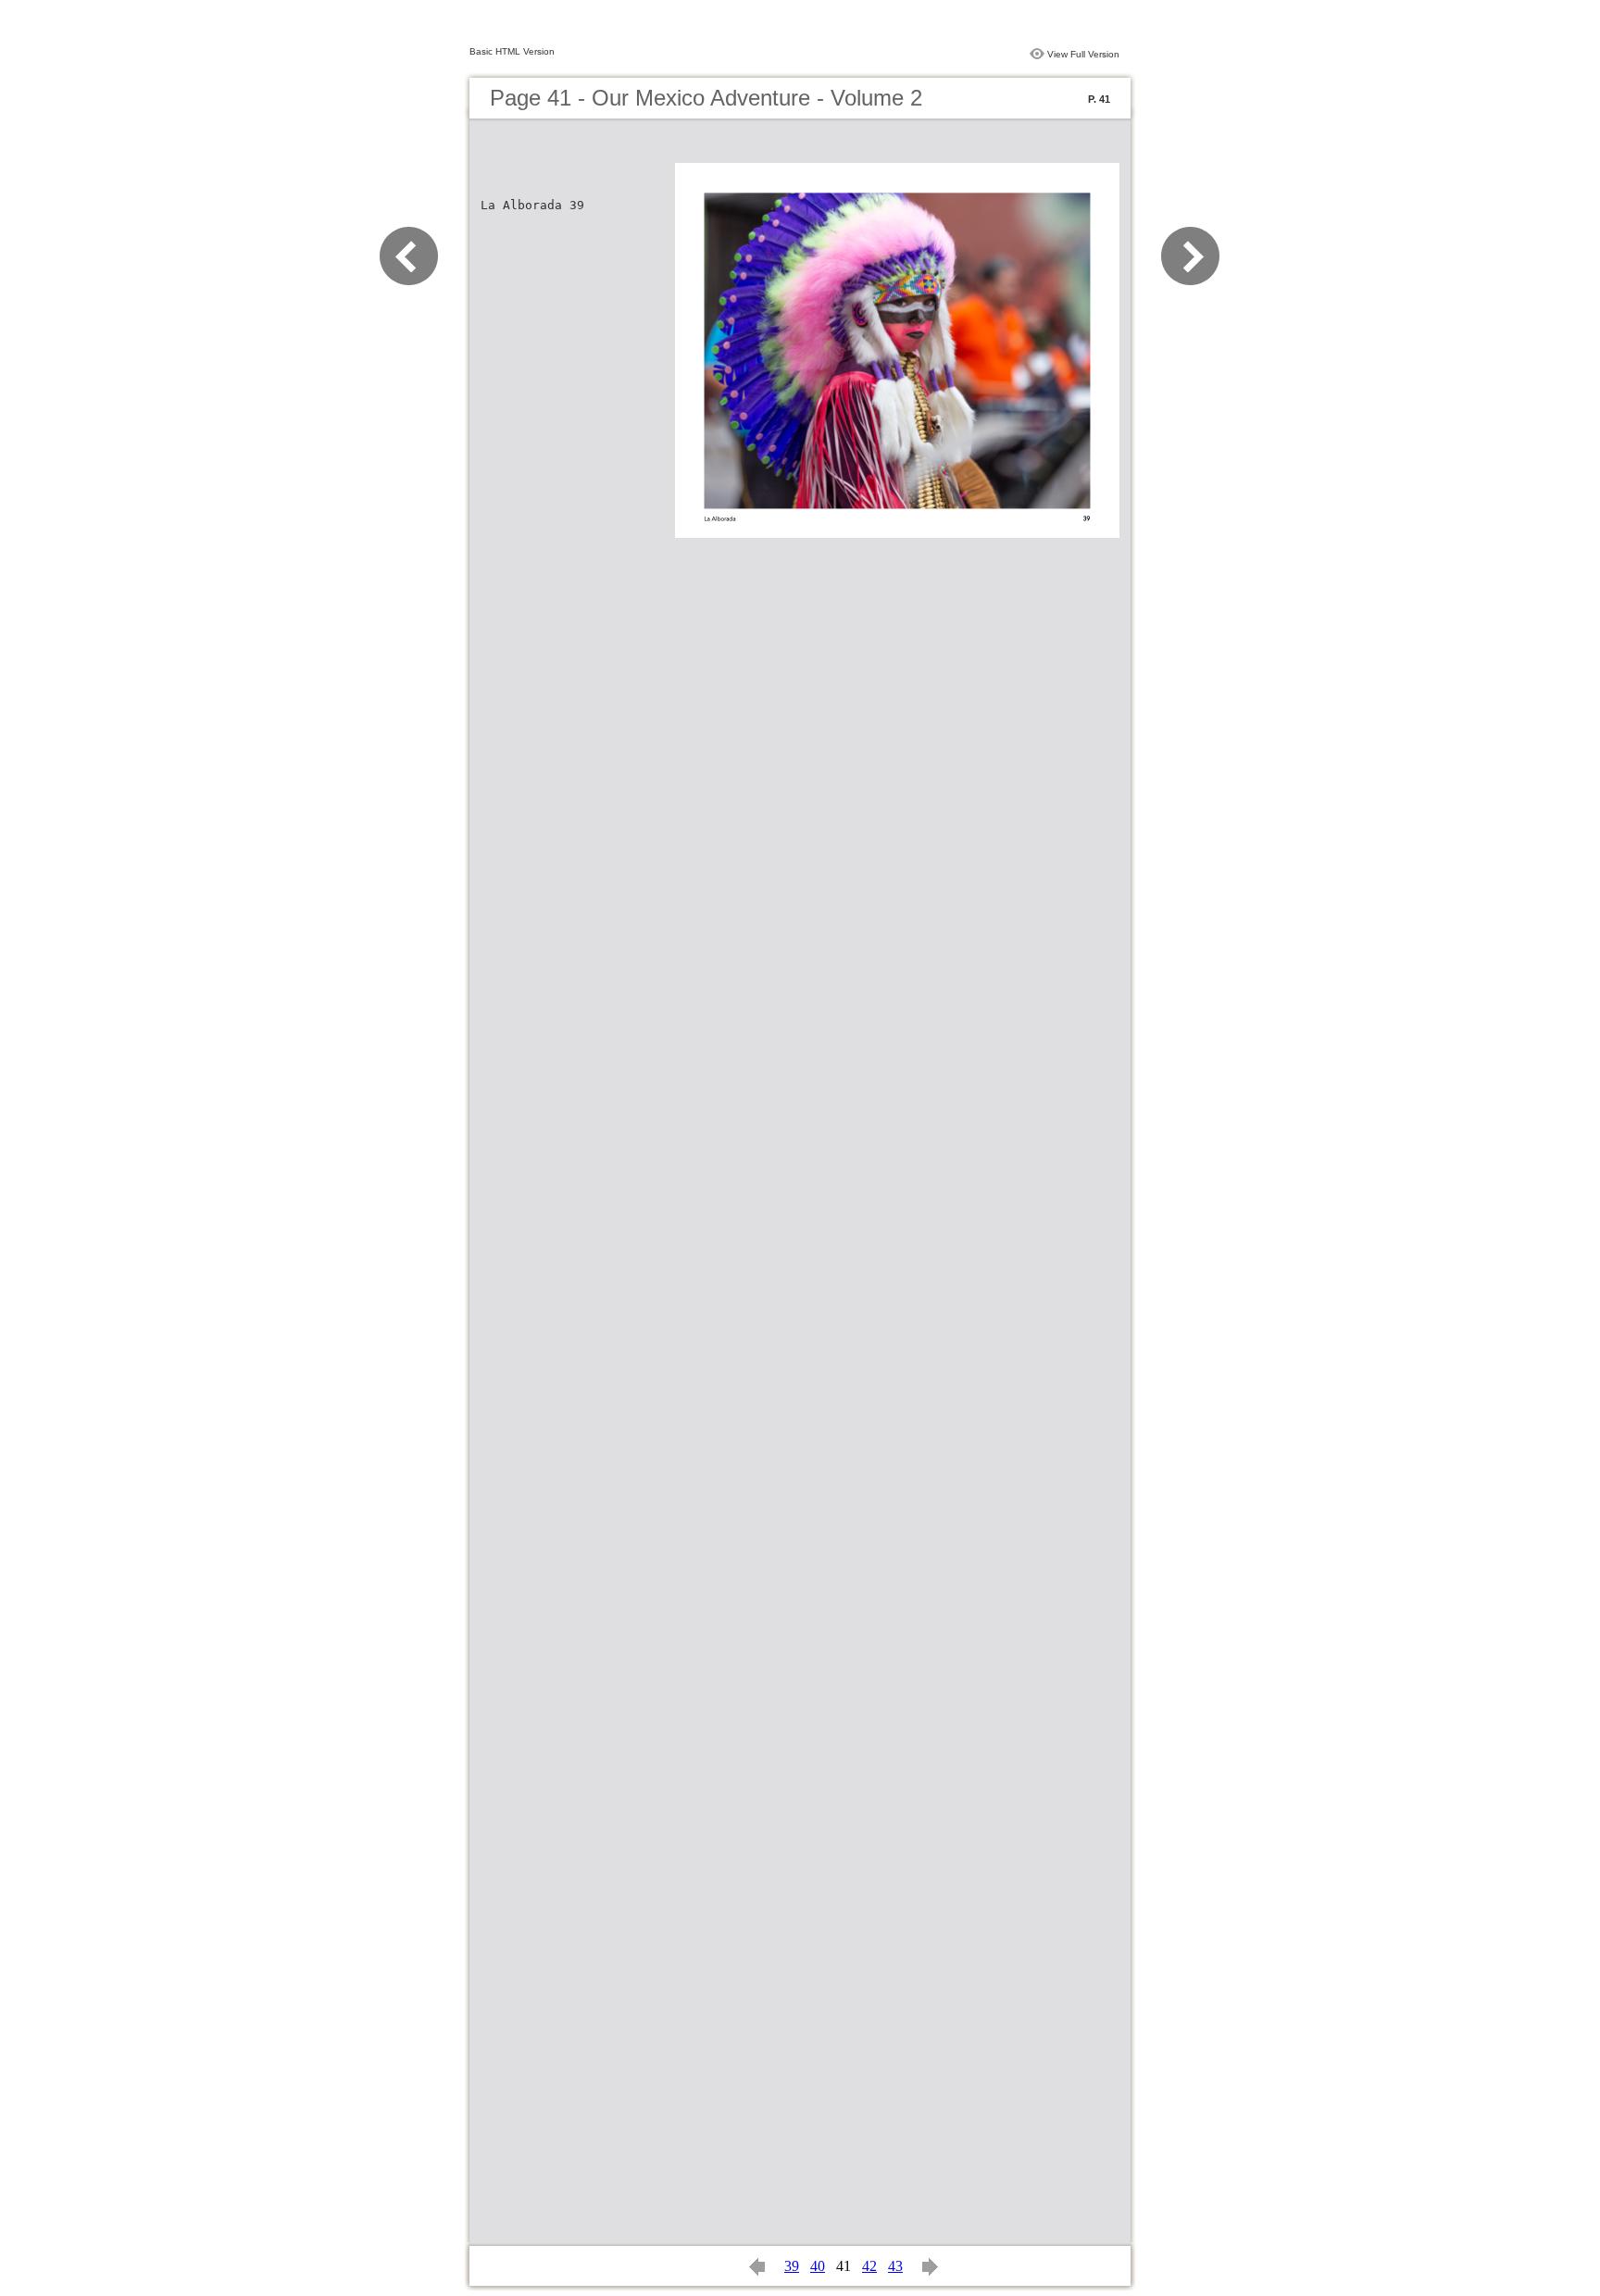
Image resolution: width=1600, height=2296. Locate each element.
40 (818, 2266)
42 (869, 2266)
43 (895, 2266)
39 (792, 2266)
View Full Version (1083, 54)
